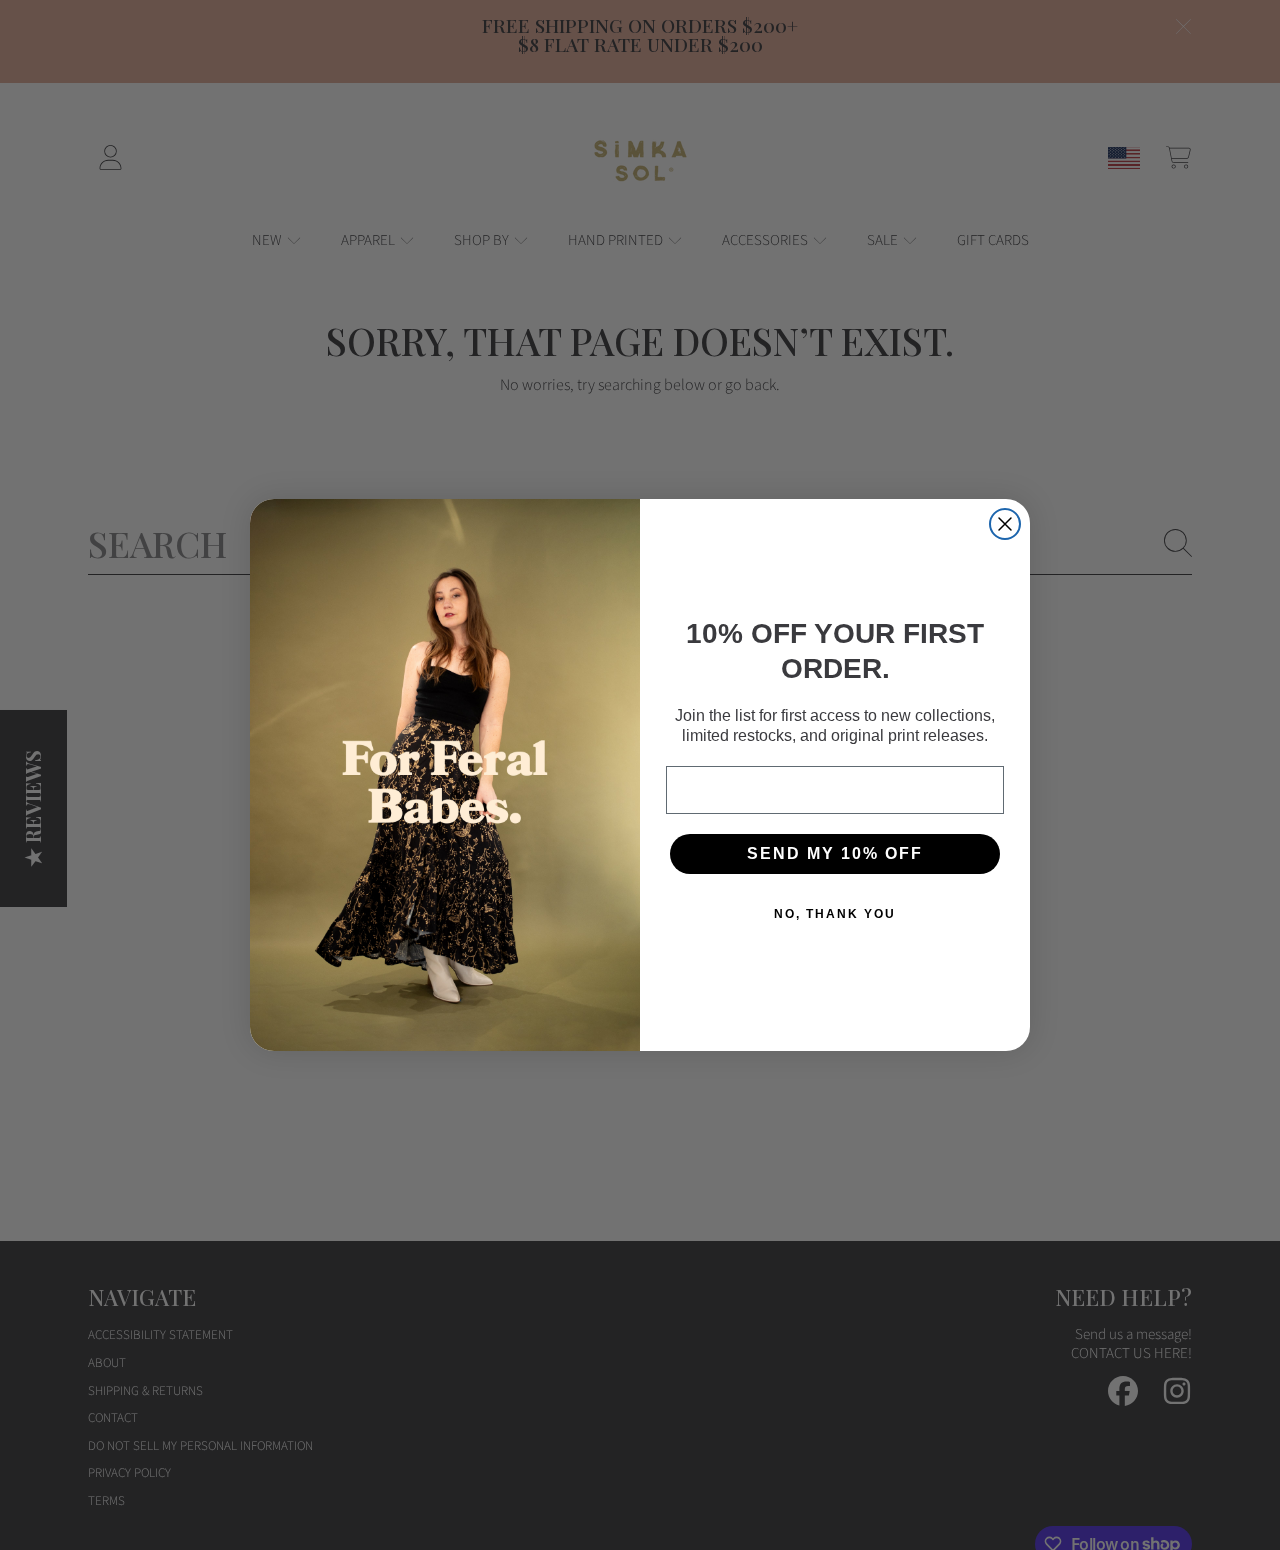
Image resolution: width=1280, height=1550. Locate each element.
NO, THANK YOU (835, 914)
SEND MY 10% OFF (835, 853)
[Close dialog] (1005, 524)
